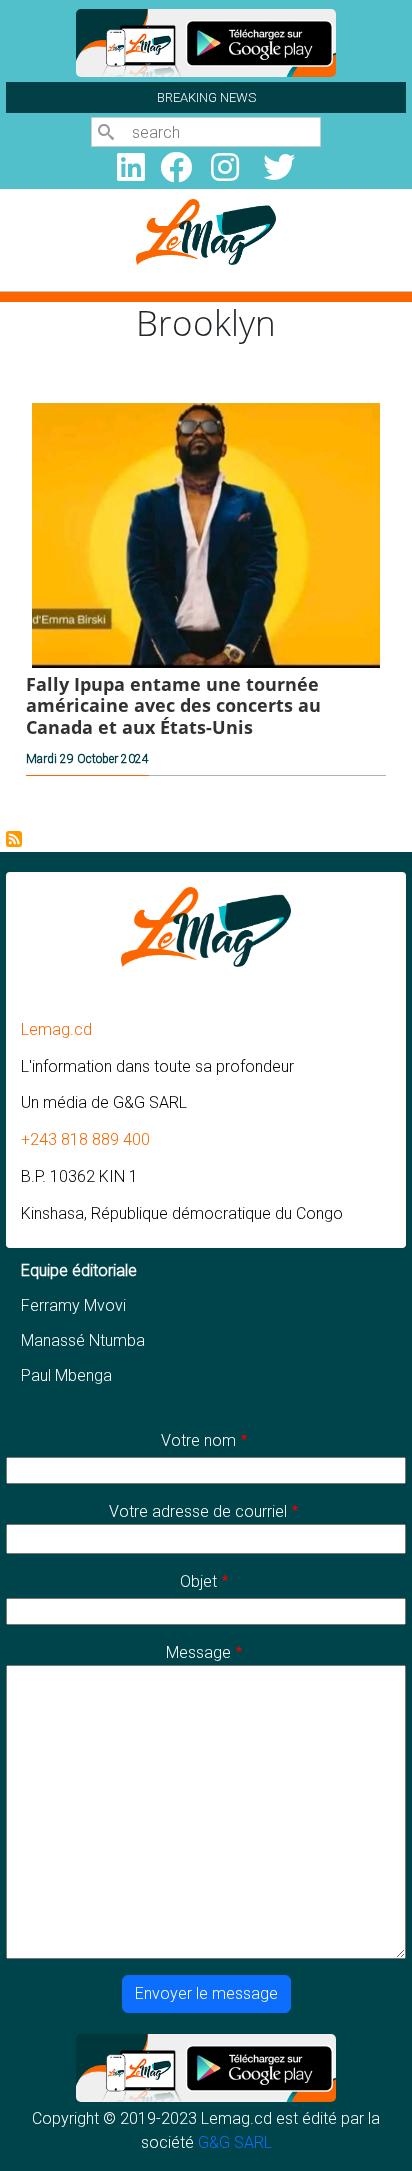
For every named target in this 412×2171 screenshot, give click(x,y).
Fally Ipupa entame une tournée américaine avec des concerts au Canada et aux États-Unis (173, 705)
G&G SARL (235, 2142)
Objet (198, 1581)
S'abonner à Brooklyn (14, 839)
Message (198, 1652)
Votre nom (198, 1440)
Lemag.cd (56, 1029)
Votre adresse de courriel (198, 1511)
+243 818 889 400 (85, 1139)
